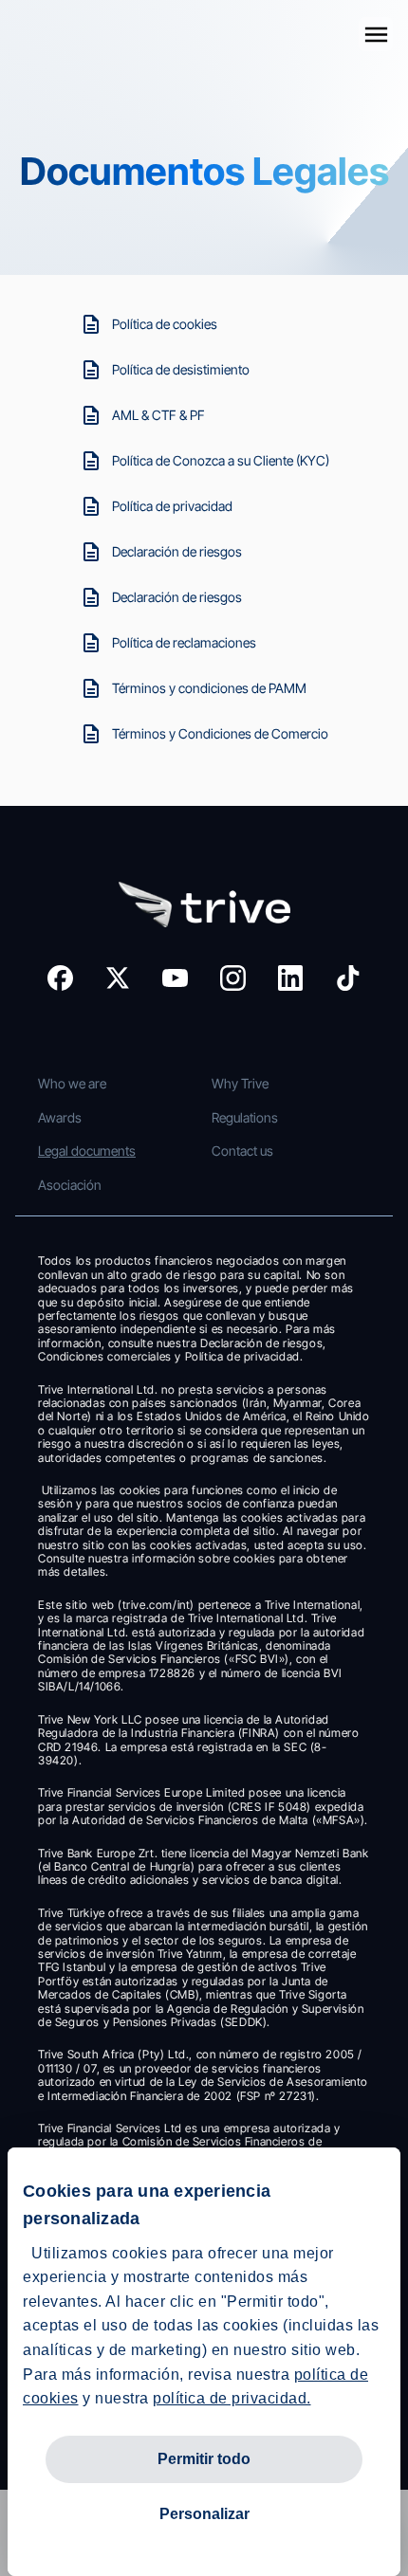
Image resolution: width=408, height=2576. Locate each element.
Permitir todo (204, 2459)
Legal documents (87, 1151)
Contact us (242, 1151)
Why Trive (240, 1083)
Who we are (72, 1083)
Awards (60, 1117)
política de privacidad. (232, 2398)
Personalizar (204, 2514)
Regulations (245, 1117)
